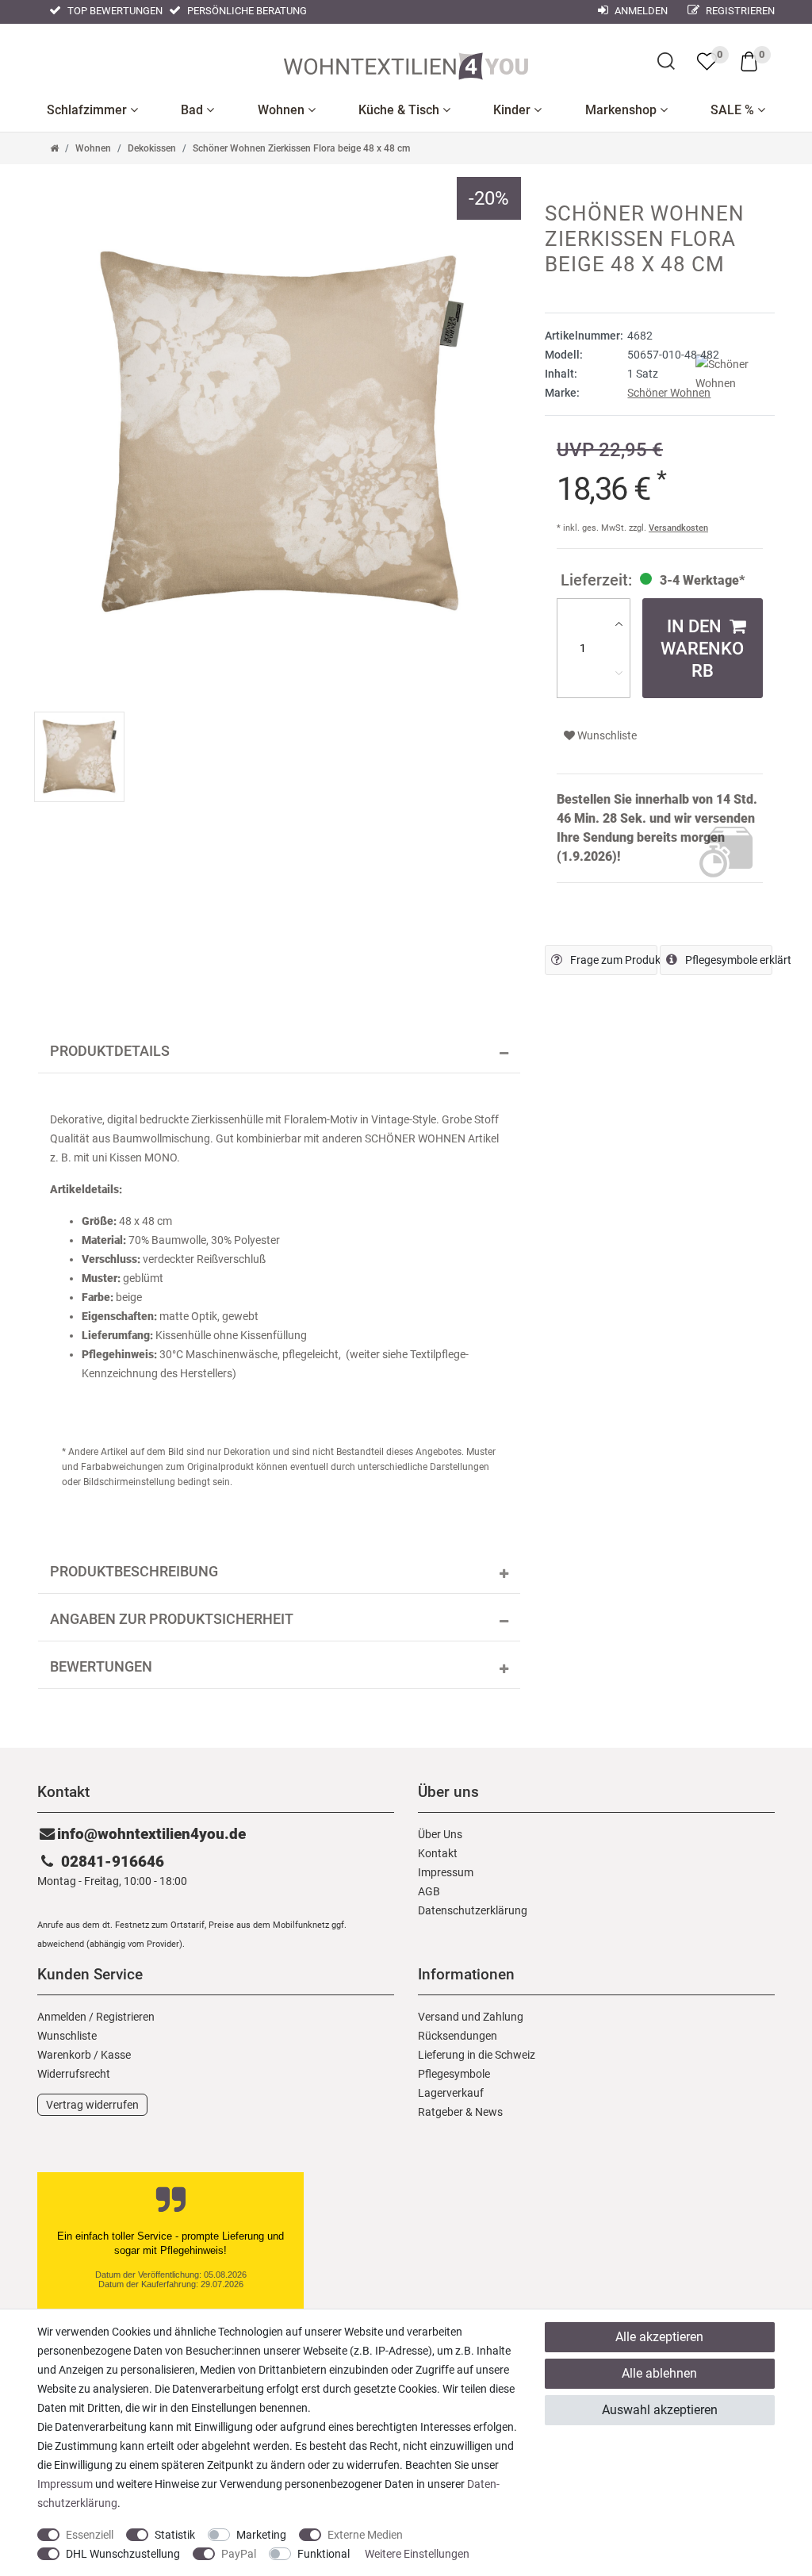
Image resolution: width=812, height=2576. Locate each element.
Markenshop (622, 110)
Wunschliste (606, 735)
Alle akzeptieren (659, 2337)
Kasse (116, 2055)
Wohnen (283, 110)
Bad (193, 110)
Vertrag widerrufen (92, 2105)
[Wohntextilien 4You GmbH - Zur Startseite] (406, 63)
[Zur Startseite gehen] (54, 148)
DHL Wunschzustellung (123, 2554)
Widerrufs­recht (74, 2074)
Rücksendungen (458, 2036)
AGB (429, 1891)
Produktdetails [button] (110, 1051)
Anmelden (640, 11)
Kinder (513, 110)
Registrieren (739, 11)
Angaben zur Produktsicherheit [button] (172, 1619)
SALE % (734, 110)
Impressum (446, 1872)
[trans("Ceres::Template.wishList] (707, 61)
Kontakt (438, 1853)
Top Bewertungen (114, 11)
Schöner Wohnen (669, 393)
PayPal (239, 2554)
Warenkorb (64, 2055)
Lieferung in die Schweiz (477, 2055)
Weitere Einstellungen (417, 2554)
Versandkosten (678, 528)
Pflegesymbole (454, 2074)
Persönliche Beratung (246, 11)
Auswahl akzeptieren (660, 2410)
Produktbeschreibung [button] (134, 1572)
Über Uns (440, 1834)
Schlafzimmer (88, 110)
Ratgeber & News (460, 2112)
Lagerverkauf (451, 2093)
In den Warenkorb (702, 648)
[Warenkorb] (749, 60)
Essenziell (90, 2535)
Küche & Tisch (400, 110)
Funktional (324, 2554)
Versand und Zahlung (471, 2017)
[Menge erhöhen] (619, 624)
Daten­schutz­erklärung (473, 1910)
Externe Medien (365, 2535)
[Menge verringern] (619, 673)
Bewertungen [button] (101, 1667)
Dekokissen (152, 148)
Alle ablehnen (659, 2373)
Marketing (261, 2535)
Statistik (175, 2535)
